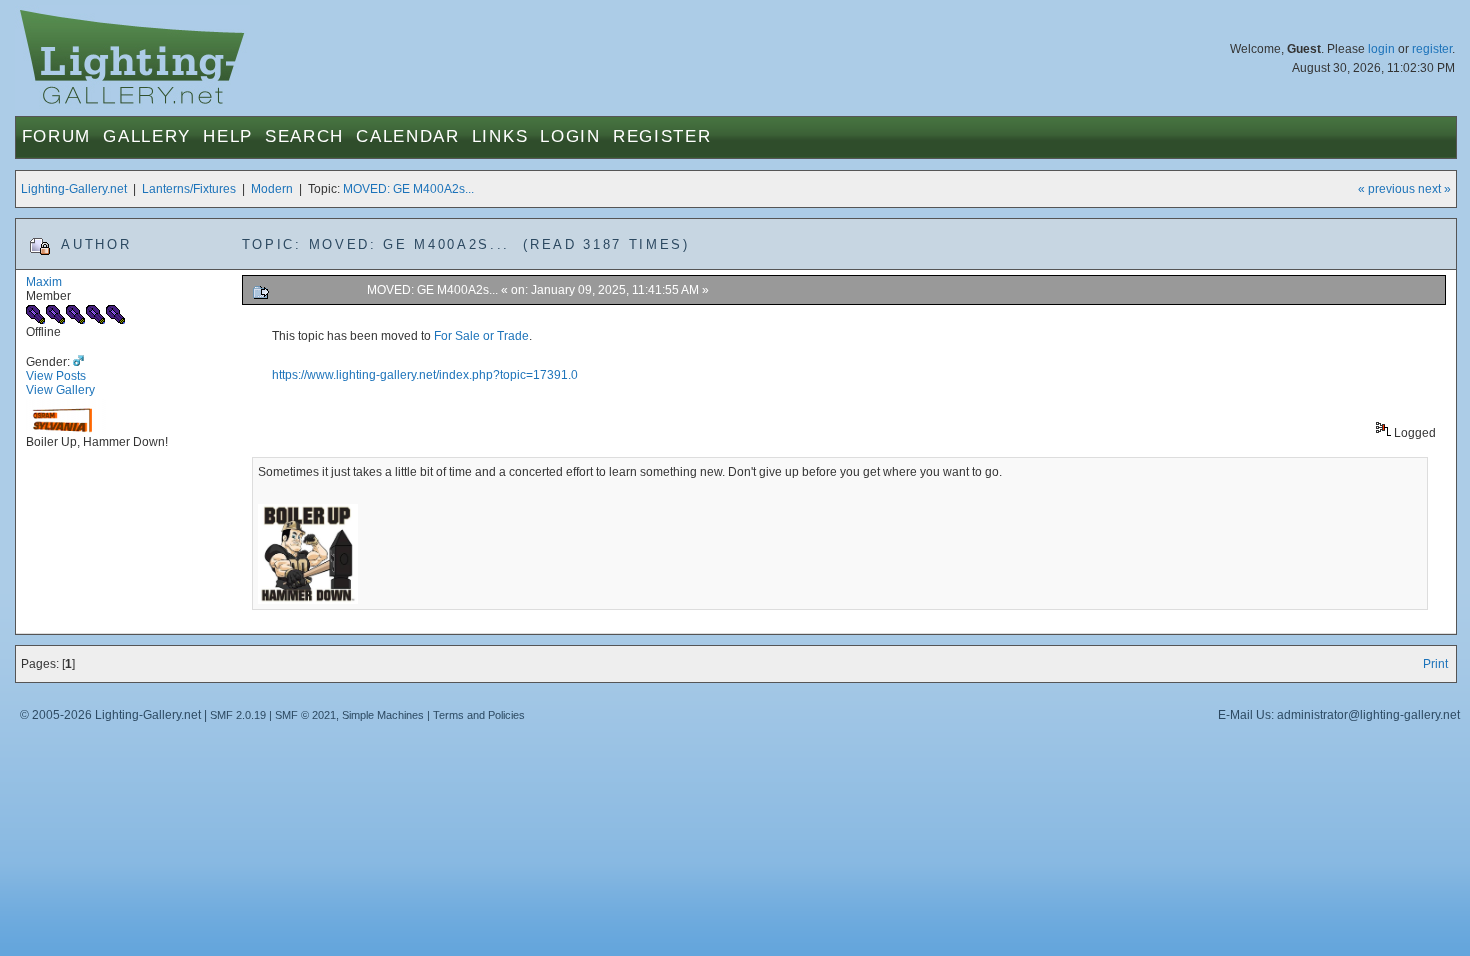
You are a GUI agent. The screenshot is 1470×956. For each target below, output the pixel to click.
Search (304, 136)
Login (570, 136)
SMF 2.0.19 (238, 715)
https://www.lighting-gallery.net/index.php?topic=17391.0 (425, 375)
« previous (1386, 189)
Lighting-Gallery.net (74, 189)
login (1381, 49)
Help (228, 136)
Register (662, 136)
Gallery (147, 136)
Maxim (44, 282)
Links (500, 136)
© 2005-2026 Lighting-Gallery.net (110, 715)
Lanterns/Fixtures (189, 189)
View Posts (56, 376)
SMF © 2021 (305, 715)
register (1432, 49)
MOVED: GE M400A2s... (408, 189)
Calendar (408, 136)
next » (1434, 189)
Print (1435, 664)
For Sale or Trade (481, 336)
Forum (57, 136)
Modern (272, 189)
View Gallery (60, 390)
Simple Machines (383, 715)
